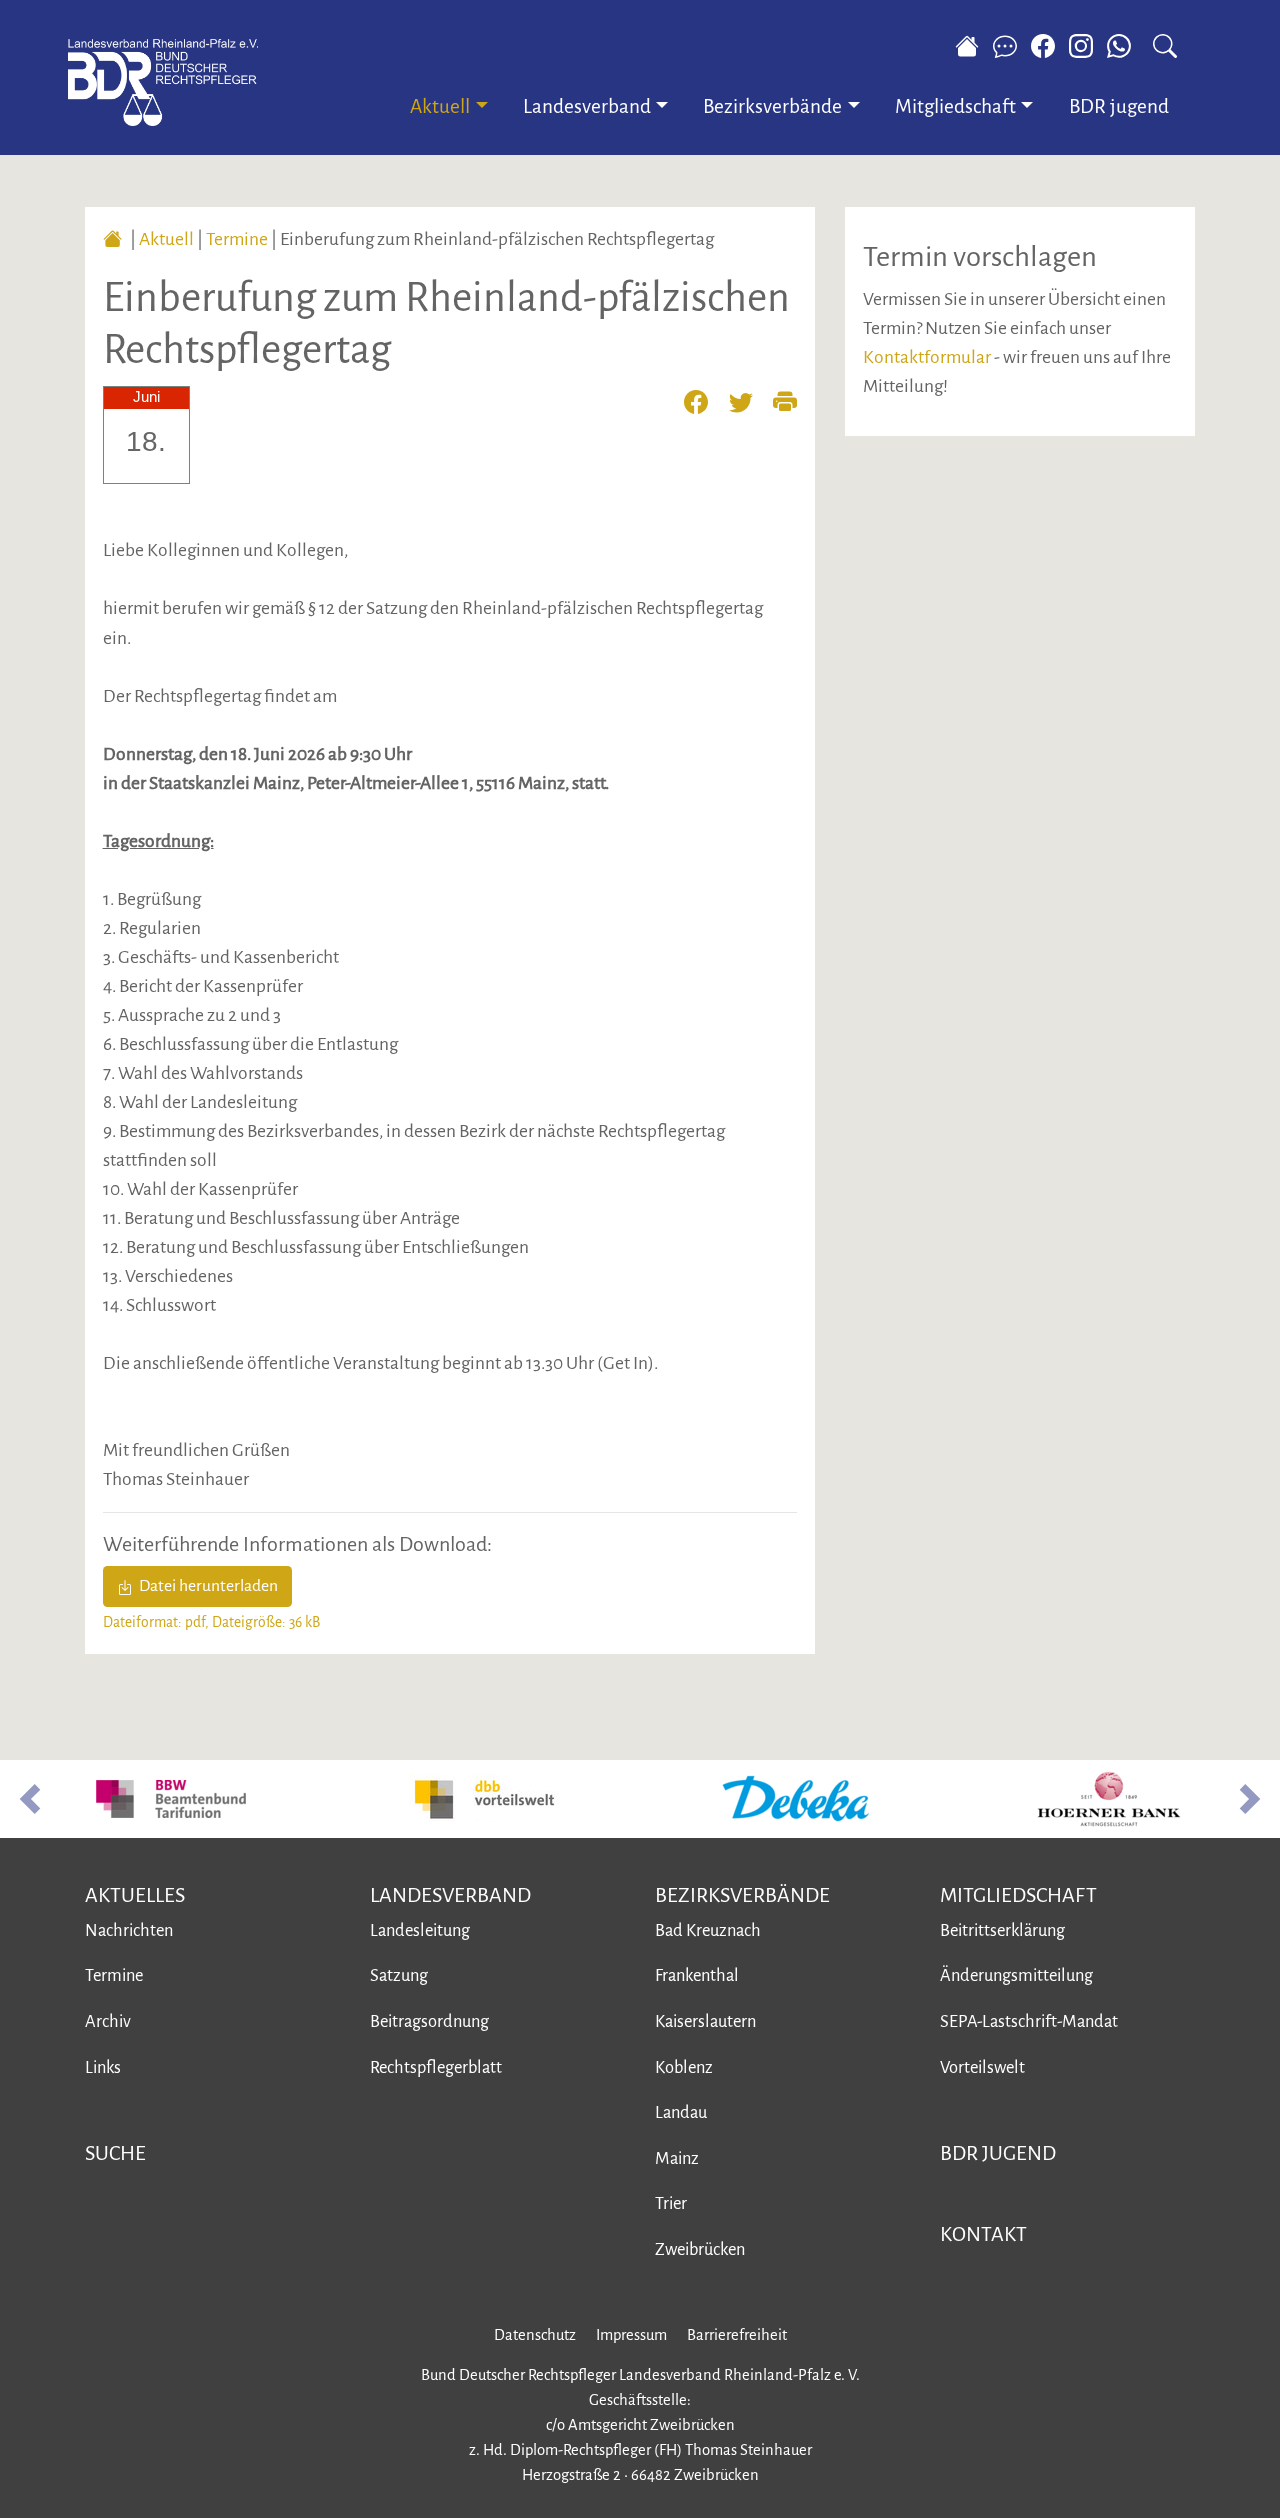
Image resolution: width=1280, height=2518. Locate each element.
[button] (30, 1799)
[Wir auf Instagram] (1081, 45)
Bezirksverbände (742, 1895)
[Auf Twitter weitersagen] (750, 400)
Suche (115, 2153)
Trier (671, 2203)
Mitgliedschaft (1018, 1895)
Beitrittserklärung (1002, 1930)
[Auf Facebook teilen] (705, 400)
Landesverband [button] (587, 106)
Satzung (399, 1975)
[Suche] (1165, 45)
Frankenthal (697, 1975)
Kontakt (983, 2234)
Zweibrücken (700, 2249)
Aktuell (166, 239)
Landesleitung (420, 1930)
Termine (237, 239)
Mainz (677, 2158)
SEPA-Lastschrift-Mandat (1029, 2021)
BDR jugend (1119, 106)
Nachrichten (129, 1930)
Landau (681, 2112)
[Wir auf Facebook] (1043, 45)
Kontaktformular (927, 357)
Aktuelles (135, 1895)
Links (103, 2067)
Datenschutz (535, 2335)
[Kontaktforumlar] (1005, 45)
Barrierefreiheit (737, 2335)
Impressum (631, 2335)
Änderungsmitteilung (1016, 1975)
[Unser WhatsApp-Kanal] (1123, 45)
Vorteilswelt (982, 2067)
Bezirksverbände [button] (772, 106)
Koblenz (684, 2067)
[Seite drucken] (785, 400)
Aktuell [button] (440, 106)
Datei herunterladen (205, 1586)
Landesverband (450, 1895)
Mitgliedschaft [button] (955, 106)
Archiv (108, 2021)
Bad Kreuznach (708, 1930)
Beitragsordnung (429, 2021)
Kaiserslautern (705, 2021)
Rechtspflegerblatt (436, 2067)
